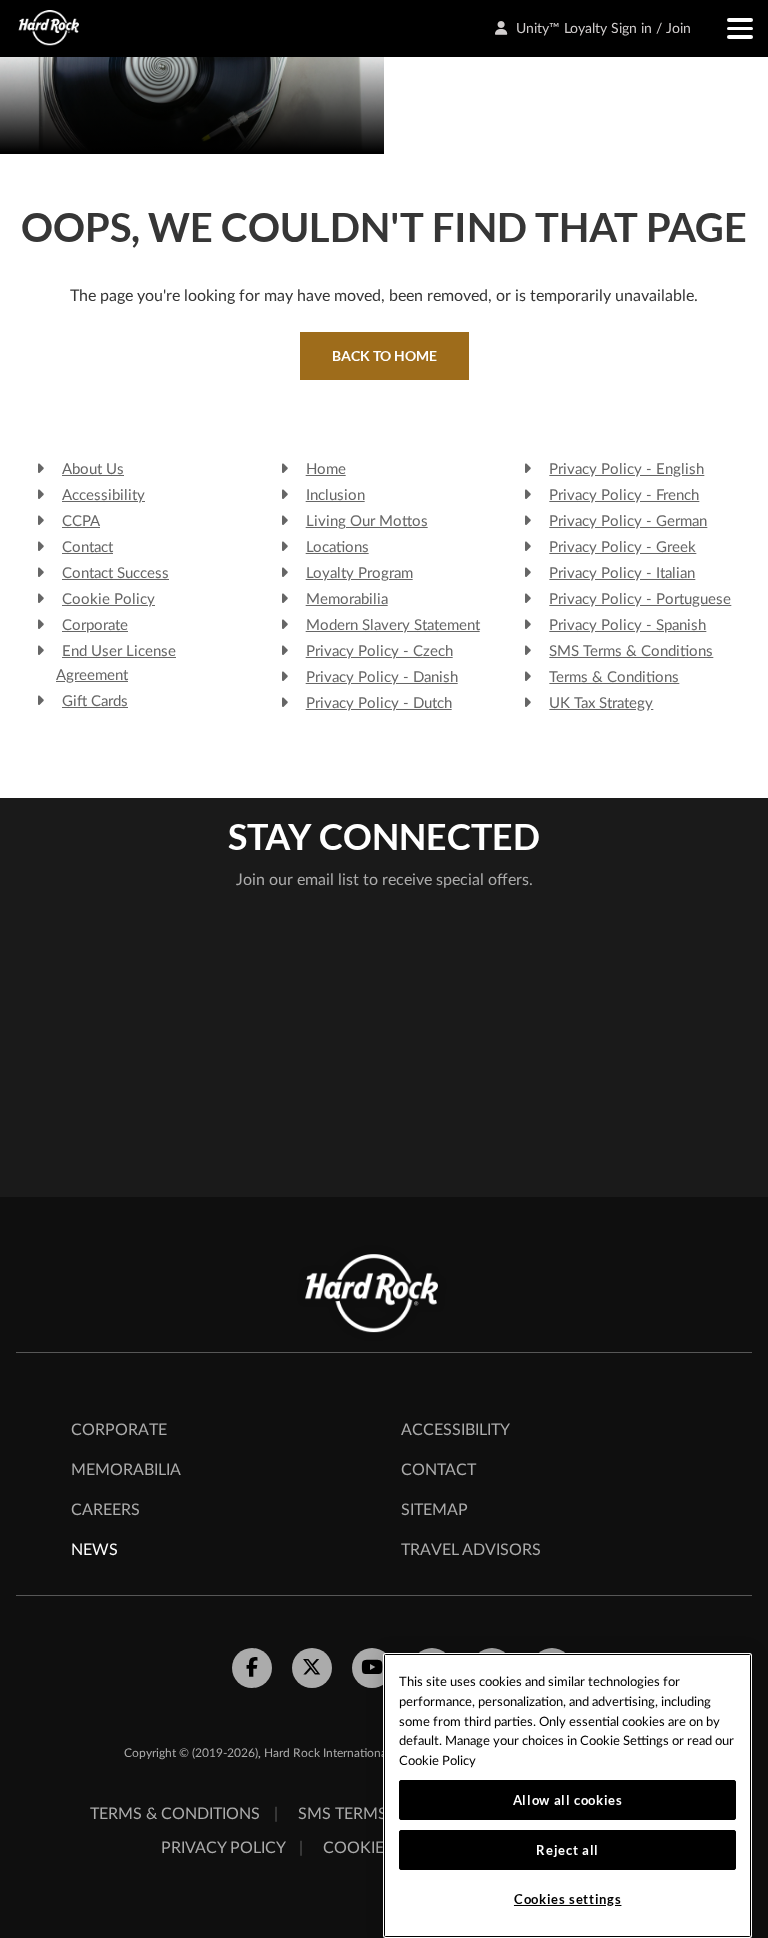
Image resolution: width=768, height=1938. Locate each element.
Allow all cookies (568, 1800)
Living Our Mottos (367, 521)
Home (326, 469)
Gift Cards (95, 701)
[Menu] (730, 28)
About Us (93, 469)
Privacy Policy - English (626, 469)
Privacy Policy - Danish (382, 677)
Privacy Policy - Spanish (627, 625)
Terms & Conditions (614, 677)
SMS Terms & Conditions (631, 651)
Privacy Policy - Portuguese (640, 599)
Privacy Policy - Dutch (379, 703)
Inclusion (335, 495)
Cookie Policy (108, 599)
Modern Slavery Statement (393, 625)
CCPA (81, 521)
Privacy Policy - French (624, 495)
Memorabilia (347, 599)
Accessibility (103, 495)
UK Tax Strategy (601, 703)
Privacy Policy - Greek (622, 547)
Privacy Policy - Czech (379, 651)
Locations (337, 547)
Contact (87, 547)
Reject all (567, 1850)
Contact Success (115, 573)
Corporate (95, 625)
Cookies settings (568, 1899)
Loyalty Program (359, 573)
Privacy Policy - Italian (622, 573)
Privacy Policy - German (628, 521)
